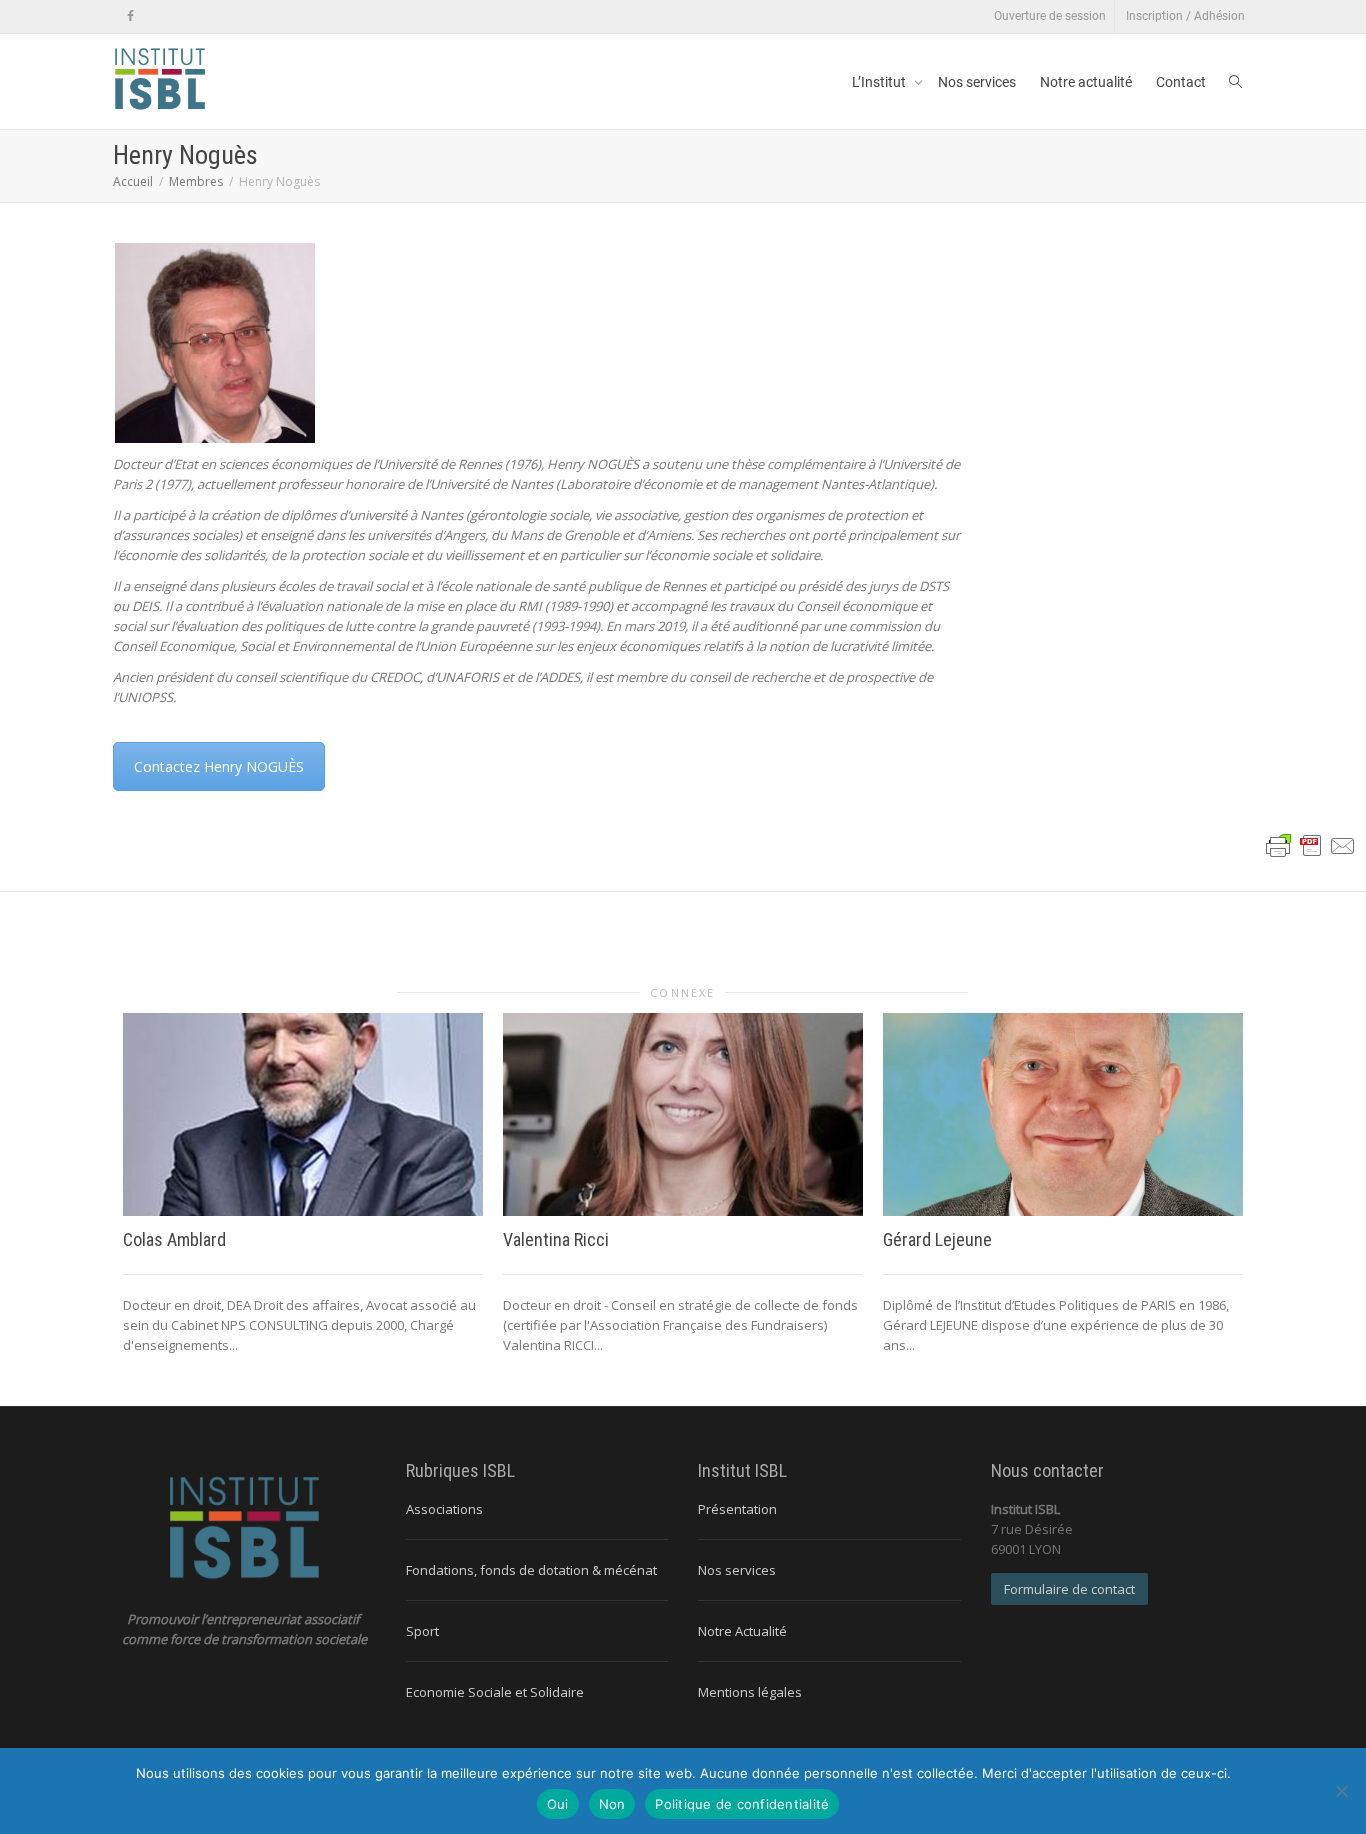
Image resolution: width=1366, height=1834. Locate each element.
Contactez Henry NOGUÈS (219, 766)
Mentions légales (750, 1692)
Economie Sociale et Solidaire (495, 1692)
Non (612, 1804)
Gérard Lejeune (937, 1239)
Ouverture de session (1050, 16)
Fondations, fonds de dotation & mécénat (531, 1570)
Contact (1181, 82)
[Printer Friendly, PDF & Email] (1311, 844)
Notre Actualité (742, 1631)
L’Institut (880, 82)
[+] (303, 1114)
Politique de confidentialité (742, 1804)
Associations (444, 1509)
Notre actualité (1086, 82)
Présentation (737, 1509)
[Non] (1341, 1791)
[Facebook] (130, 16)
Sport (422, 1631)
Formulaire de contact (1069, 1589)
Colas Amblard (174, 1239)
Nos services (977, 82)
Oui (558, 1804)
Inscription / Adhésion (1185, 16)
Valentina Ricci (556, 1239)
